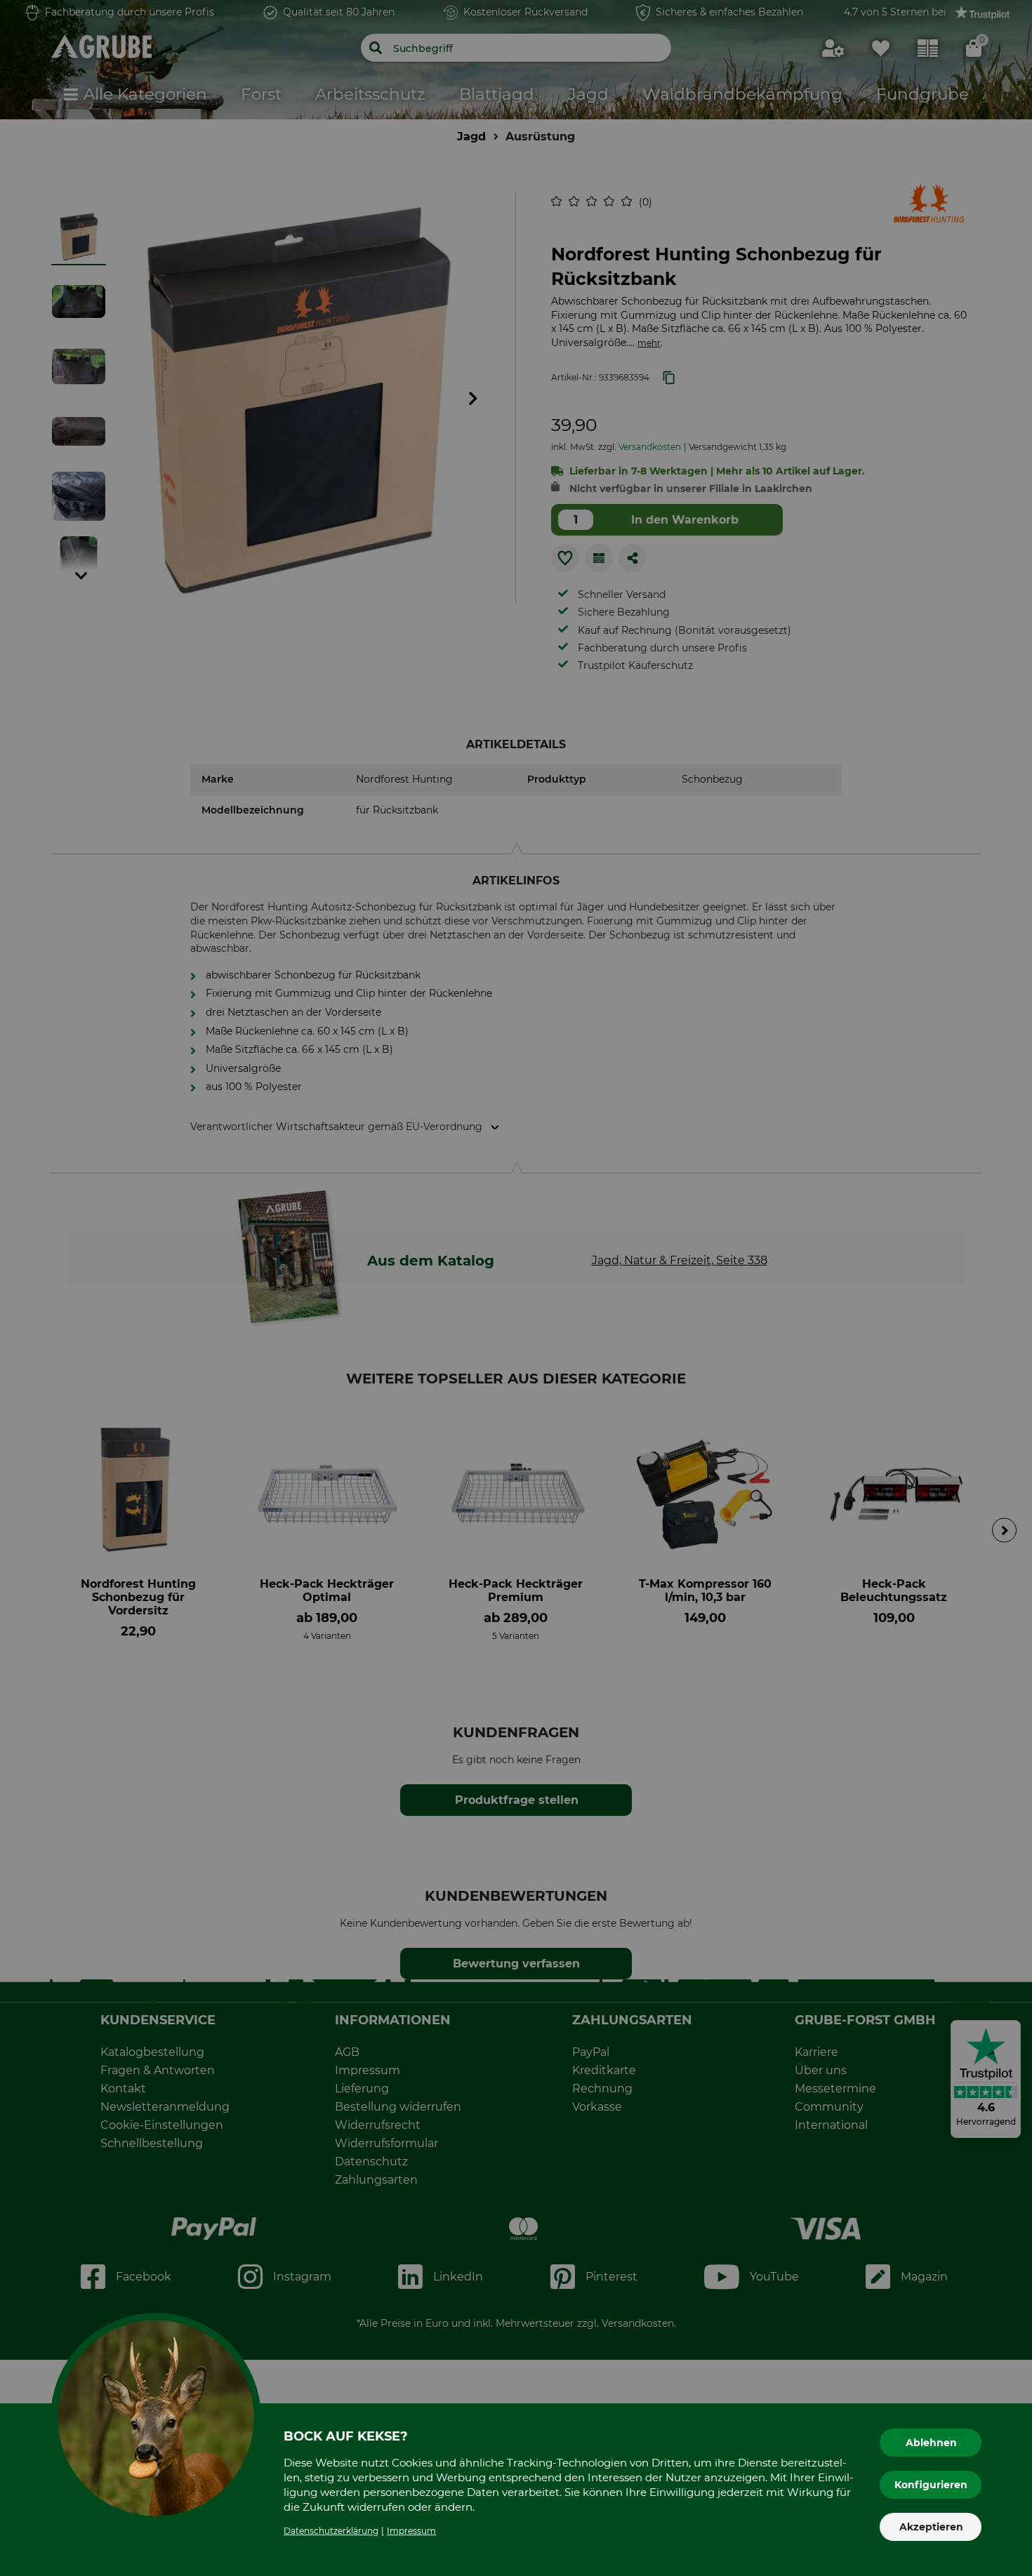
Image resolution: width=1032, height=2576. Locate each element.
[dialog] (516, 1288)
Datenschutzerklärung (331, 2531)
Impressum (411, 2531)
